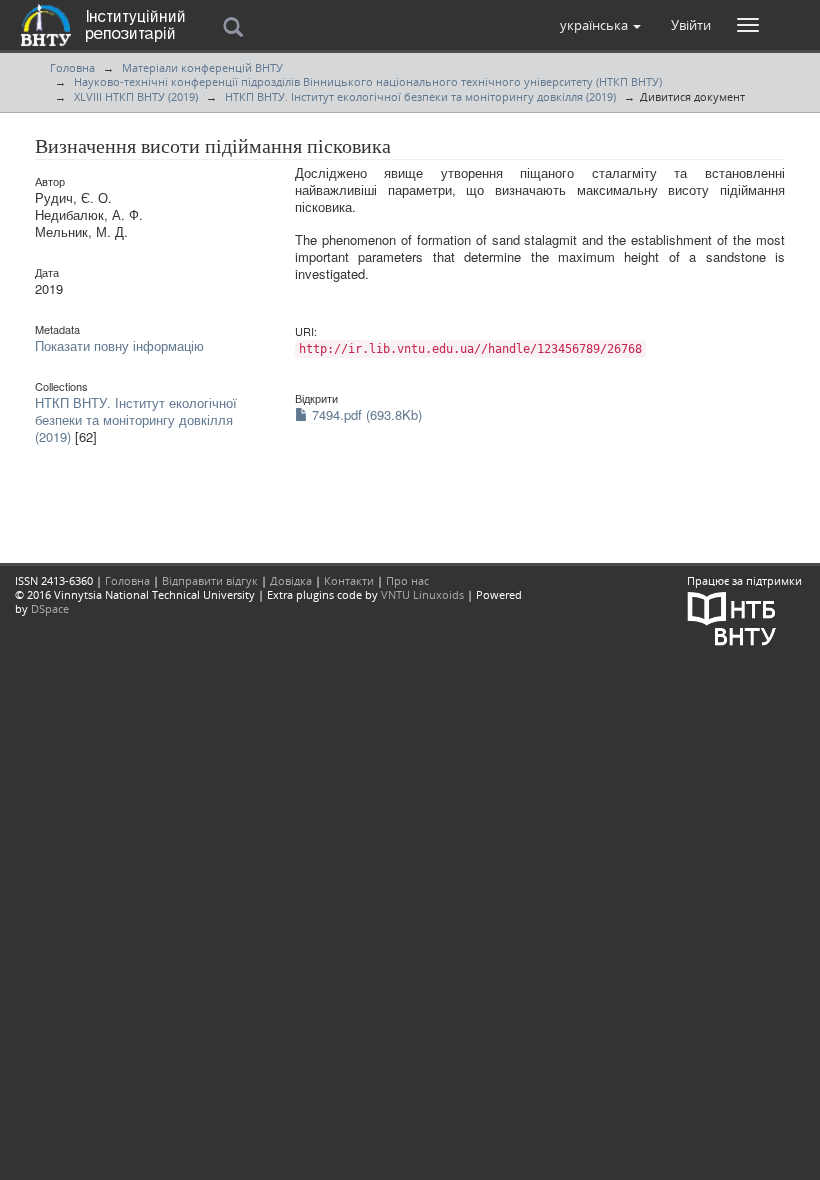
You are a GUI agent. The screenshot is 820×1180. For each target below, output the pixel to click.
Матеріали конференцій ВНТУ (202, 67)
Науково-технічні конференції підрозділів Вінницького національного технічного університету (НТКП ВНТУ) (368, 81)
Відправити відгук (210, 580)
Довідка (291, 580)
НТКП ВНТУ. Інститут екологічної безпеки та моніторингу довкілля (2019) (420, 96)
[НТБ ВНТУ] (732, 617)
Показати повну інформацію (119, 345)
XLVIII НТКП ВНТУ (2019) (136, 96)
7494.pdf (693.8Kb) (365, 414)
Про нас (407, 580)
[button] (600, 25)
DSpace (50, 608)
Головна (72, 67)
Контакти (349, 580)
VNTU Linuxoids (422, 594)
